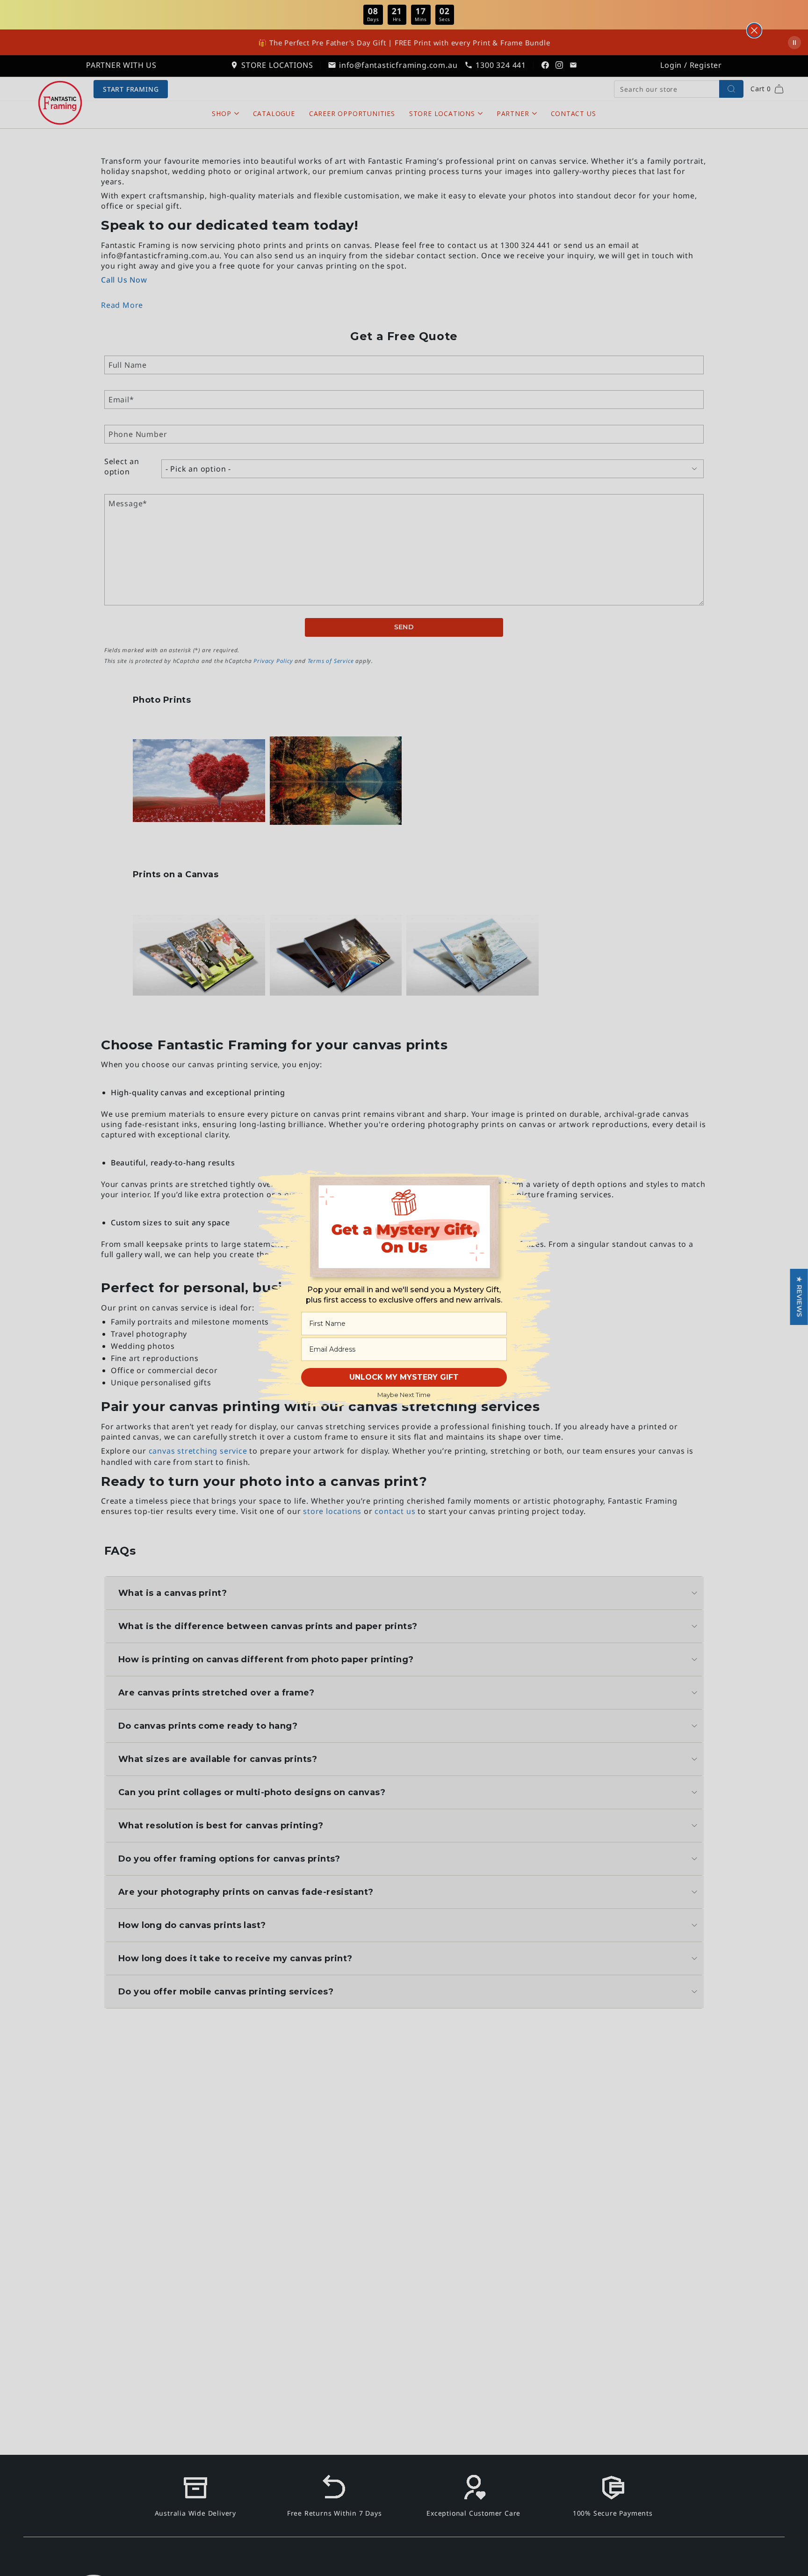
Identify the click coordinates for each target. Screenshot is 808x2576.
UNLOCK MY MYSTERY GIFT (404, 1377)
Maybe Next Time (404, 1395)
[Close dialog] (754, 30)
